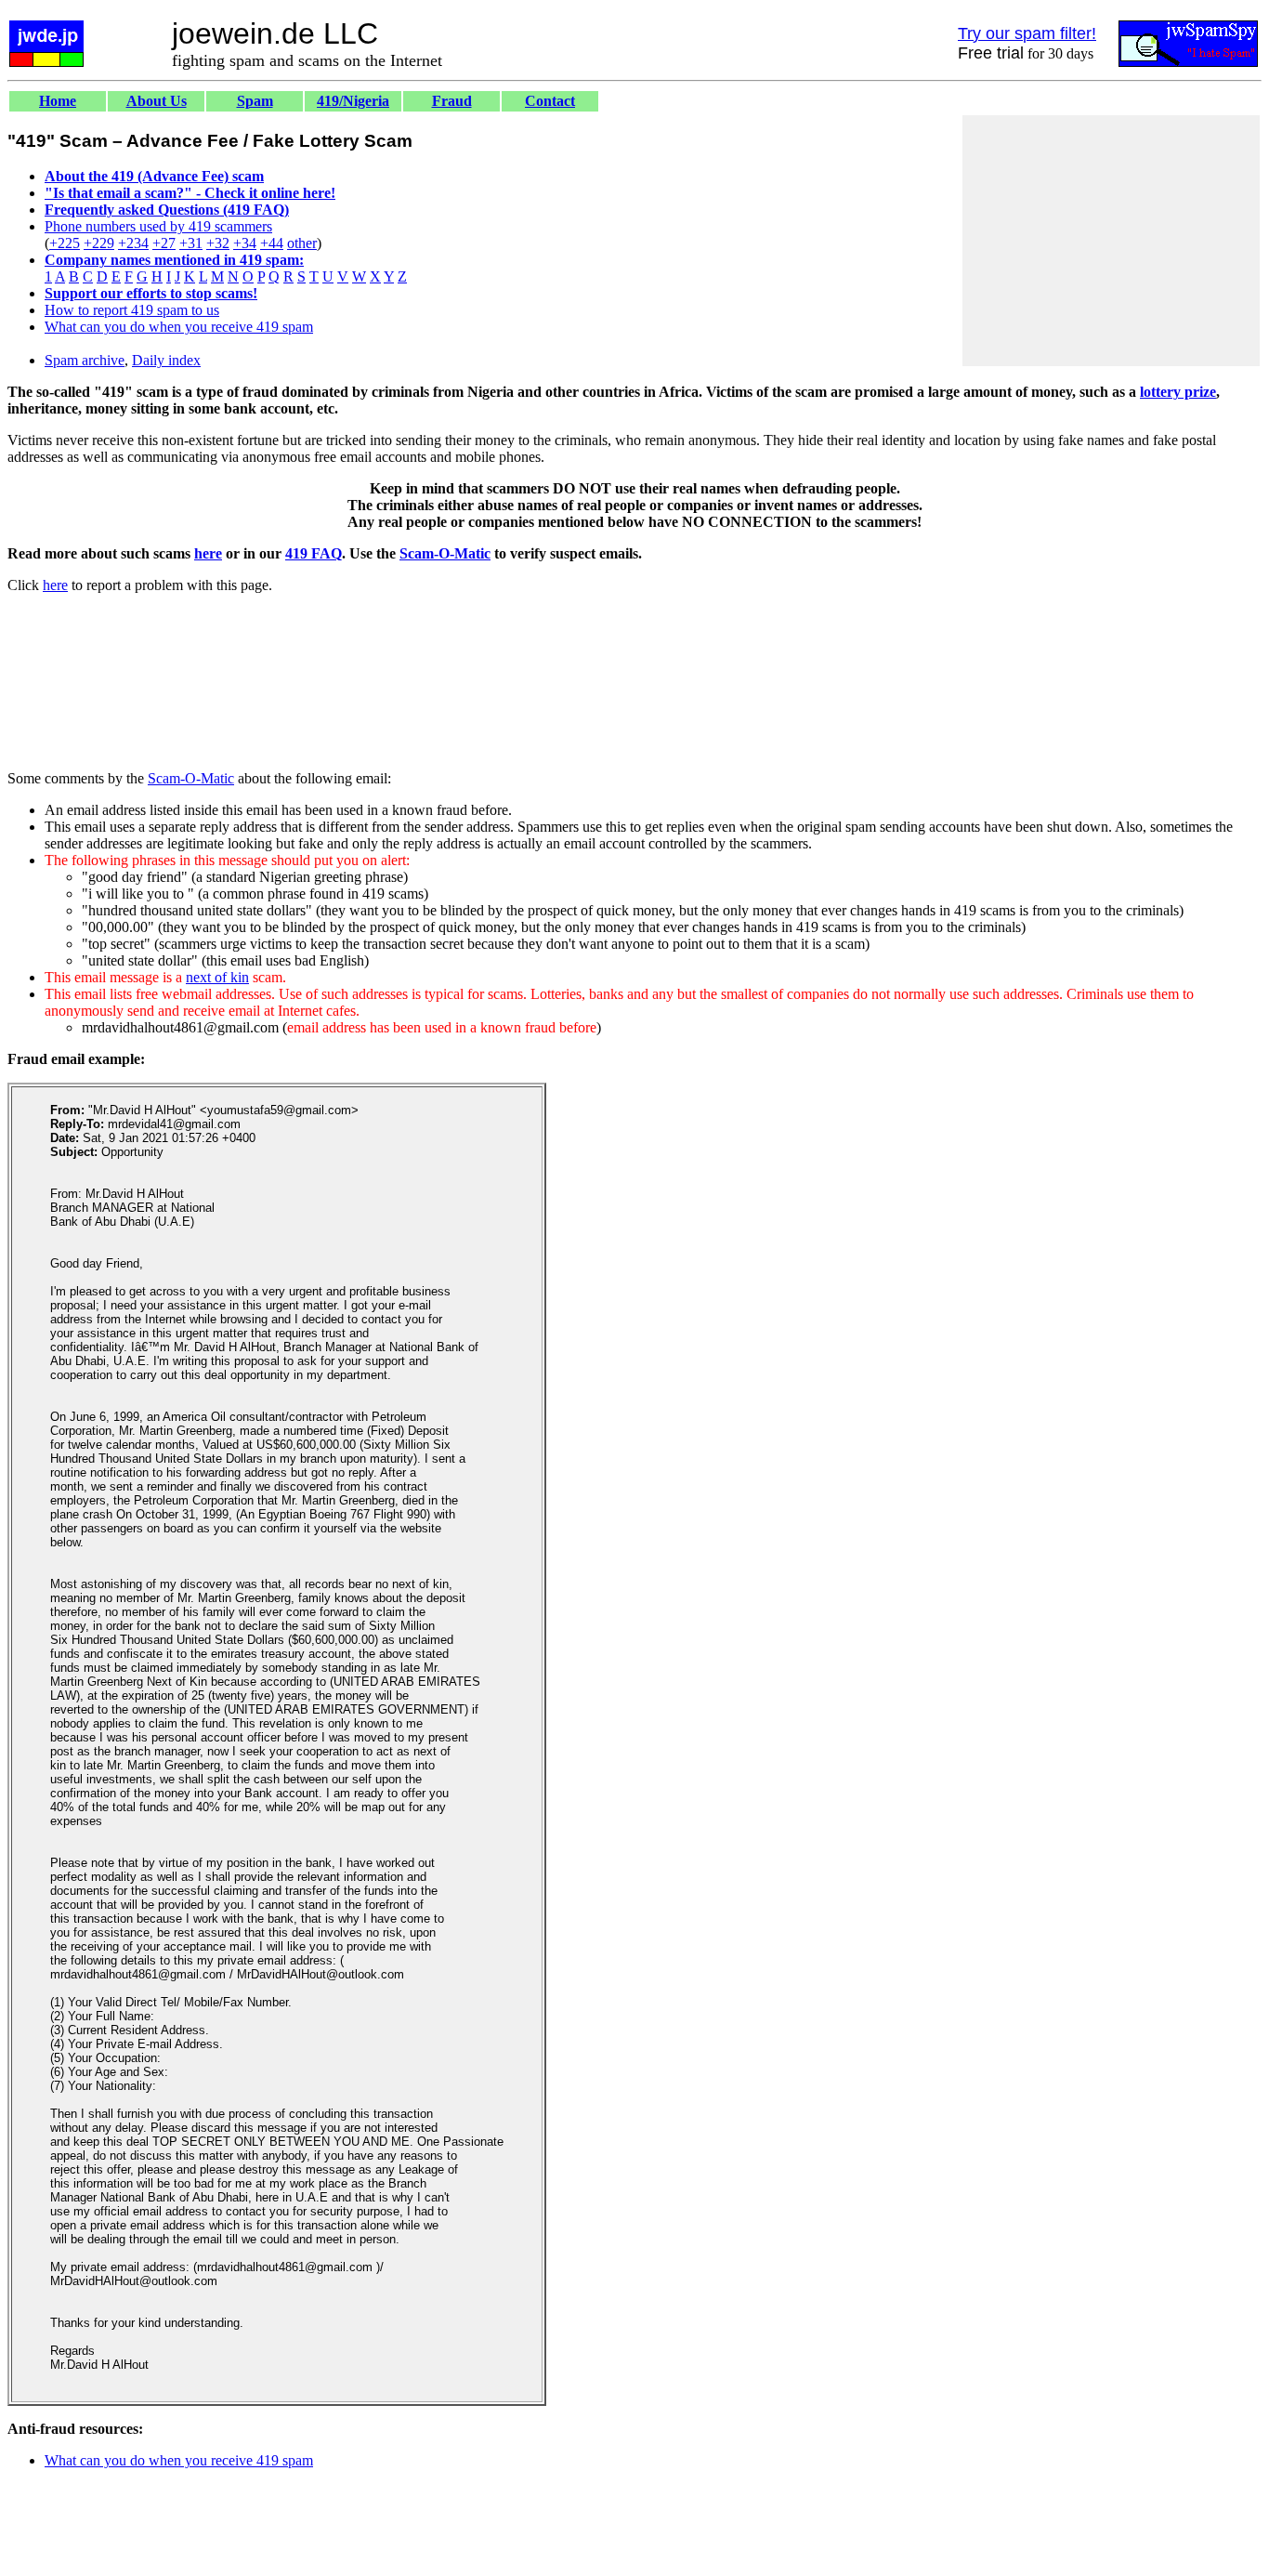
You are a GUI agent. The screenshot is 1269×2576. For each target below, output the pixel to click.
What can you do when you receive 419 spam (179, 327)
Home (58, 101)
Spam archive (85, 360)
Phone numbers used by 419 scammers (158, 226)
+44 (272, 243)
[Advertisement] (1111, 241)
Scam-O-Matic (445, 553)
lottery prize (1178, 392)
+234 (133, 243)
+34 (245, 243)
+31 (191, 243)
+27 (164, 243)
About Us (157, 101)
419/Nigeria (353, 101)
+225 (65, 243)
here (208, 553)
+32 (218, 243)
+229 (99, 243)
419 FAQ (314, 553)
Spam (255, 101)
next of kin (217, 977)
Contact (550, 101)
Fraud (452, 101)
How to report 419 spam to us (132, 310)
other (302, 243)
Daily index (166, 360)
